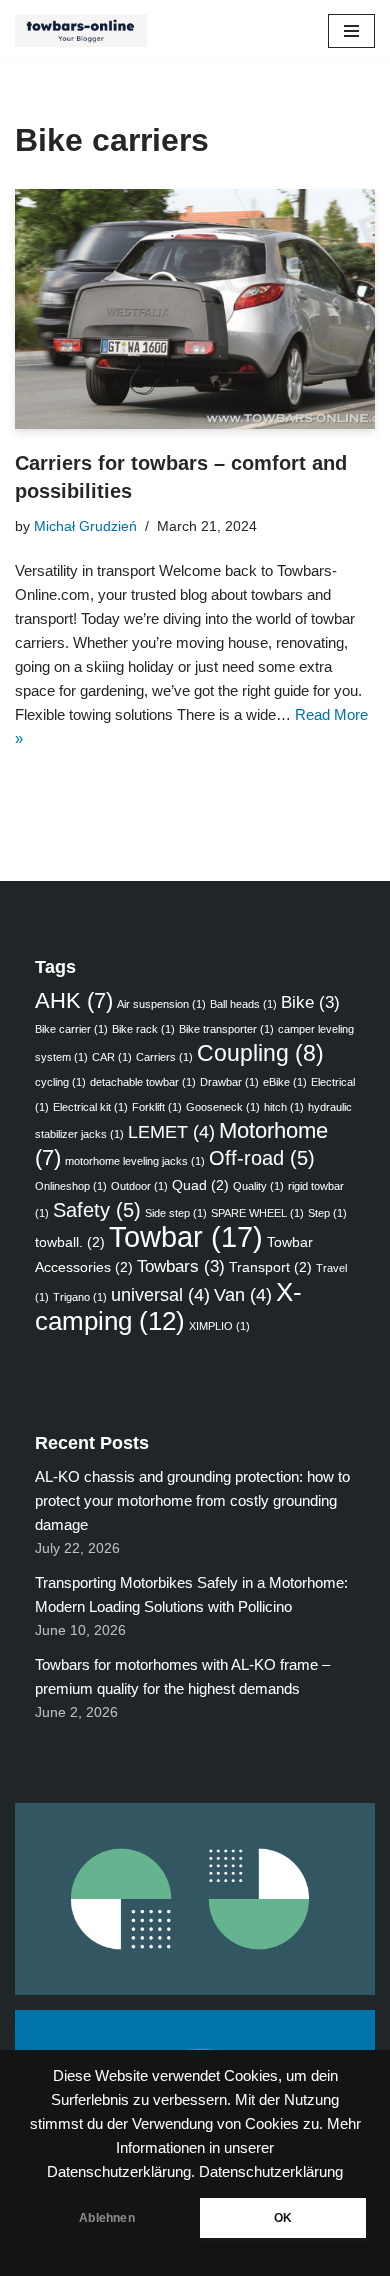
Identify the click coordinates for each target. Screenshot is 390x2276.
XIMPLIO (219, 1326)
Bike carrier (71, 1029)
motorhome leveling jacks (135, 1161)
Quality (258, 1186)
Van (243, 1294)
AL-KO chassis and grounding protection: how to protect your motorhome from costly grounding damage (192, 1500)
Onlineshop (71, 1186)
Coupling (260, 1053)
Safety (97, 1210)
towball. (70, 1242)
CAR (112, 1057)
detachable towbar (143, 1082)
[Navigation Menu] (351, 31)
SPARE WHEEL (257, 1213)
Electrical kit (90, 1107)
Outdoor (139, 1186)
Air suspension (161, 1004)
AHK (74, 1000)
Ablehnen (106, 2218)
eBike (285, 1082)
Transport (270, 1267)
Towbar (186, 1236)
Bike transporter (226, 1029)
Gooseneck (223, 1107)
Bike (310, 1002)
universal (160, 1294)
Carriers (164, 1057)
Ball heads (243, 1004)
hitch (284, 1107)
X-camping (168, 1306)
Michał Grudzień (85, 526)
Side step (176, 1213)
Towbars (181, 1266)
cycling (60, 1082)
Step (327, 1213)
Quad (200, 1185)
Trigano (80, 1297)
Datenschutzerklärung (271, 2172)
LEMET (171, 1131)
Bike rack (143, 1029)
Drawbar (229, 1082)
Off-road (262, 1158)
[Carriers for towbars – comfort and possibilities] (195, 309)
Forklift (157, 1107)
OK (283, 2218)
